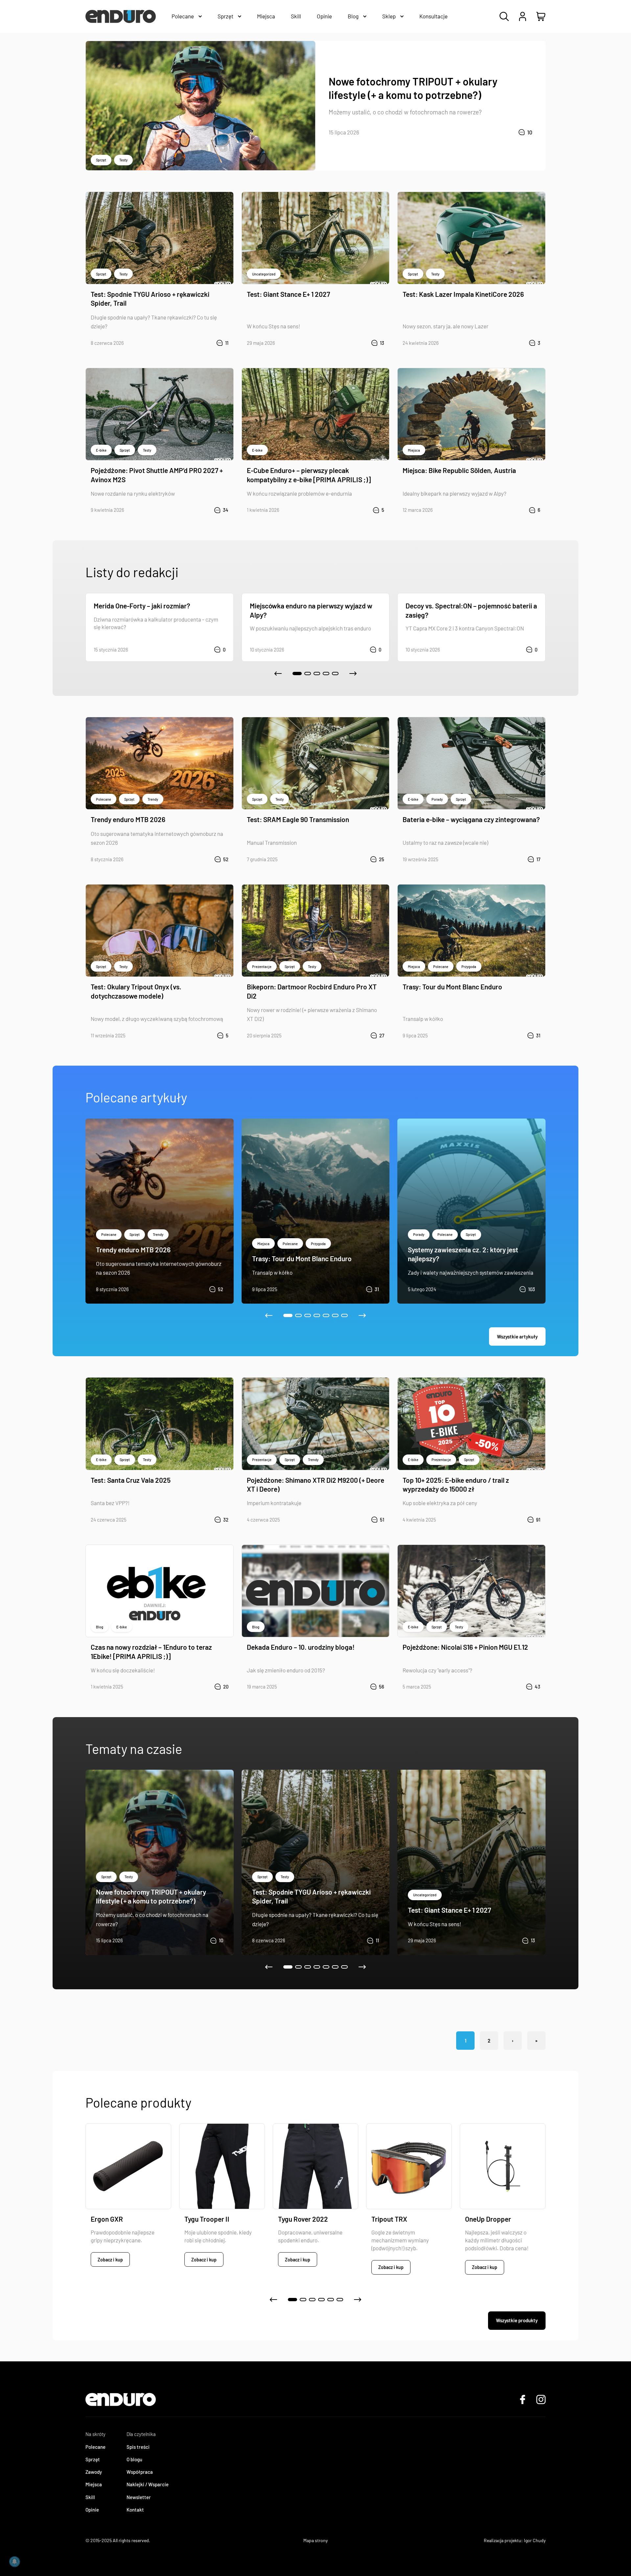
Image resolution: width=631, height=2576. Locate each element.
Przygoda (469, 967)
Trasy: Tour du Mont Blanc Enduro (452, 987)
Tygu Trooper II (207, 2219)
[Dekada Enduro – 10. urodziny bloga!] (316, 1591)
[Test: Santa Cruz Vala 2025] (160, 1424)
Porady (437, 799)
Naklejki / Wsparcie (148, 2484)
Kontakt (135, 2510)
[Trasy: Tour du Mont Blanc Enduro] (471, 931)
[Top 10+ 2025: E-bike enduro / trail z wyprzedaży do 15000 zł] (471, 1424)
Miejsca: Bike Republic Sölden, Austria (459, 470)
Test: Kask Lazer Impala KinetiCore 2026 (463, 294)
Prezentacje (262, 967)
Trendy (153, 799)
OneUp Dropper (488, 2219)
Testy (123, 160)
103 (532, 1289)
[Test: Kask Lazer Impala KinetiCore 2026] (471, 238)
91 (538, 1520)
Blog (100, 1627)
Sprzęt (101, 160)
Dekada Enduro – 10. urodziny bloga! (301, 1647)
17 (538, 859)
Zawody (94, 2472)
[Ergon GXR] (128, 2166)
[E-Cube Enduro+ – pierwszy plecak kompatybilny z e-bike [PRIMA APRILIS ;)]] (316, 414)
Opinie (92, 2510)
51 (382, 1520)
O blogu (134, 2459)
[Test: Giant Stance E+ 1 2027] (316, 238)
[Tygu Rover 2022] (316, 2166)
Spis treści (138, 2447)
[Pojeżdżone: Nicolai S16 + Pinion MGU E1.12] (471, 1591)
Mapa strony (315, 2540)
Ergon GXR (107, 2219)
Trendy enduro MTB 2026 (128, 819)
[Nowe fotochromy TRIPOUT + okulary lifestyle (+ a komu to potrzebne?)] (200, 106)
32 (226, 1520)
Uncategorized (264, 274)
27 (382, 1035)
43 (538, 1687)
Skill (90, 2497)
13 (382, 343)
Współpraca (140, 2472)
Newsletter (139, 2497)
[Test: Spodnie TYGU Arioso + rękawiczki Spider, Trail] (160, 238)
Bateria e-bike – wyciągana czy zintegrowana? (471, 819)
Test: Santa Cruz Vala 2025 (131, 1480)
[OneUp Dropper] (503, 2166)
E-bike (101, 450)
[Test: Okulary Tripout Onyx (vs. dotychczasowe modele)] (160, 931)
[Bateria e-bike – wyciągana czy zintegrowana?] (471, 763)
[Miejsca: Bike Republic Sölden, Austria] (471, 414)
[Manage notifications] (14, 2562)
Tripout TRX (389, 2219)
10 (530, 132)
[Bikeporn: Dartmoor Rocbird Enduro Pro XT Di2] (316, 931)
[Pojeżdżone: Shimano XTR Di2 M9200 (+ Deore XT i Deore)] (316, 1424)
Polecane (104, 799)
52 (226, 859)
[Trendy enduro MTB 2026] (160, 763)
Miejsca (414, 450)
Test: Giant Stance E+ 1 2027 (288, 294)
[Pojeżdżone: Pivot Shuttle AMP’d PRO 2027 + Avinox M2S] (160, 414)
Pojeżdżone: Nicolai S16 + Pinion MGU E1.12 (465, 1647)
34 (226, 510)
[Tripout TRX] (409, 2166)
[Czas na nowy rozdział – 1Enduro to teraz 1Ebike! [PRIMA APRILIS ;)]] (160, 1591)
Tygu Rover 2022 (303, 2219)
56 (382, 1687)
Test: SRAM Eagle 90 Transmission (298, 819)
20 (226, 1687)
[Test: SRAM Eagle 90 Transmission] (316, 763)
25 (382, 859)
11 (227, 343)
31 (538, 1035)
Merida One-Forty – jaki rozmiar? (142, 606)
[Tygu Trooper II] (222, 2166)
